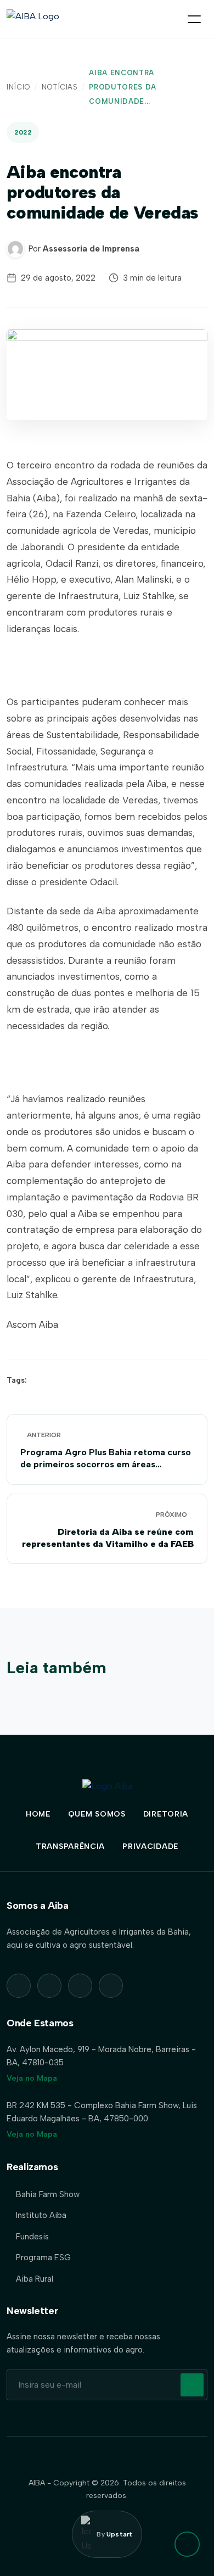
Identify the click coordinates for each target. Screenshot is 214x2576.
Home (38, 1814)
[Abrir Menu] (194, 19)
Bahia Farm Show (48, 2194)
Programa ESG (43, 2258)
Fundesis (32, 2237)
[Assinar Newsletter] (192, 2385)
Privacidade (150, 1846)
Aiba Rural (35, 2279)
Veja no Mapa (32, 2078)
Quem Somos (97, 1814)
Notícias (60, 87)
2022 (23, 132)
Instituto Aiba (41, 2215)
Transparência (70, 1846)
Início (18, 87)
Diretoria (166, 1814)
